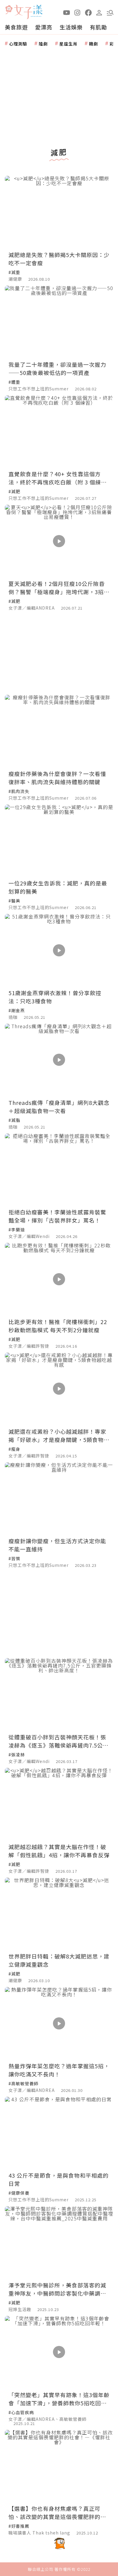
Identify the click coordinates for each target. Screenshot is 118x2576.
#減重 (14, 272)
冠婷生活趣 (20, 2309)
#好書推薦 (19, 2526)
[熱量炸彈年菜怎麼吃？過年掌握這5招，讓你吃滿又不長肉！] (59, 2023)
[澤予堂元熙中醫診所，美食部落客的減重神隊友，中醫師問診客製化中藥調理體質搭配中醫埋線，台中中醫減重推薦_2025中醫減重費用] (59, 2242)
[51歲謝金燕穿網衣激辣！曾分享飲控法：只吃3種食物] (59, 950)
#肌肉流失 (19, 791)
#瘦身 (14, 1449)
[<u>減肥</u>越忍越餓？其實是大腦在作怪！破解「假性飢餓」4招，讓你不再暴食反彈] (59, 1804)
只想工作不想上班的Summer (39, 389)
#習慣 (14, 1558)
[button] (110, 12)
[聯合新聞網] (9, 10)
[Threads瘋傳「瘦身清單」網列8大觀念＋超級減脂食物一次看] (59, 1060)
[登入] (99, 12)
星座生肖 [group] (68, 44)
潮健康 (15, 279)
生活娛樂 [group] (71, 27)
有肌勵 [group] (98, 27)
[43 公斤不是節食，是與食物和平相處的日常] (59, 2133)
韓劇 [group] (93, 44)
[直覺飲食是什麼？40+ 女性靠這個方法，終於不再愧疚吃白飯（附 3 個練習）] (59, 432)
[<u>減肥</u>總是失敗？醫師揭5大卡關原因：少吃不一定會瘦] (59, 212)
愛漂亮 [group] (44, 27)
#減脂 (14, 1120)
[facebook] (88, 12)
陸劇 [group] (43, 44)
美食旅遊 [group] (16, 27)
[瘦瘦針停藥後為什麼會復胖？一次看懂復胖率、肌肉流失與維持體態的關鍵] (59, 731)
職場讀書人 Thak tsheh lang (39, 2533)
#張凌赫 (17, 1755)
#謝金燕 (17, 1010)
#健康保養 (19, 2193)
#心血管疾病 (21, 2412)
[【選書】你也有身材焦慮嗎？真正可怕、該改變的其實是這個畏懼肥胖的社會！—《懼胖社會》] (59, 2466)
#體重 (14, 382)
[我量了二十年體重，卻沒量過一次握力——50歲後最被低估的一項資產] (59, 322)
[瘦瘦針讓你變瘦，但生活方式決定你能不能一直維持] (59, 1499)
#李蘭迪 (17, 1229)
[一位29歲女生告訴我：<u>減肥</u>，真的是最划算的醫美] (59, 841)
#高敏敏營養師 (23, 2083)
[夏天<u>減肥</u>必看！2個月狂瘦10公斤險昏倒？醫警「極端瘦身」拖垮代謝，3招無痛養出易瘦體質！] (59, 541)
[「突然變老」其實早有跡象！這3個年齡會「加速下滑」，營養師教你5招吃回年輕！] (59, 2352)
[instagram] (77, 12)
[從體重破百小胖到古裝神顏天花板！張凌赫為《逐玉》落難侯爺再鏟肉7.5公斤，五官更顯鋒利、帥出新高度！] (59, 1694)
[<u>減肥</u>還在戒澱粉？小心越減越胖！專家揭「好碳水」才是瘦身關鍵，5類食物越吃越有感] (59, 1389)
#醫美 (14, 901)
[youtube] (67, 12)
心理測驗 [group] (18, 44)
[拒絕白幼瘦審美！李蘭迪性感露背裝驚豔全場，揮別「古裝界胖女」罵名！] (59, 1170)
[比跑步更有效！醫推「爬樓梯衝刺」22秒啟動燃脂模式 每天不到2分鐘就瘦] (59, 1279)
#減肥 (14, 491)
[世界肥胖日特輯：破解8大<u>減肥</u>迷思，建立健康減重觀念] (59, 1914)
